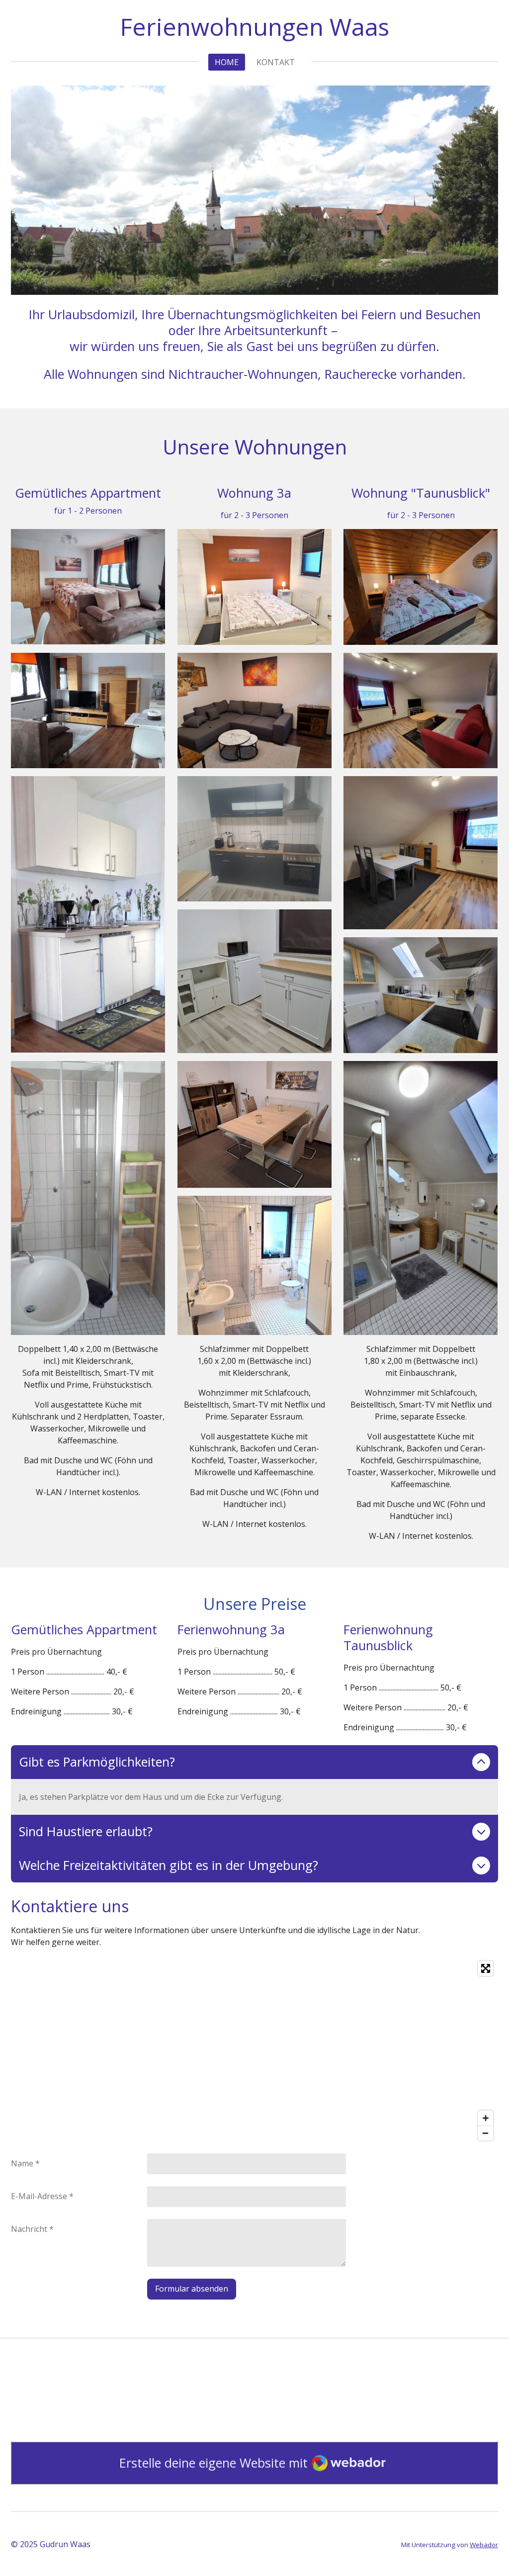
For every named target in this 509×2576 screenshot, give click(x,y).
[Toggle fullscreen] (486, 1968)
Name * (25, 2163)
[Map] (254, 2051)
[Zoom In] (486, 2118)
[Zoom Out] (486, 2133)
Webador (484, 2545)
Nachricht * (32, 2229)
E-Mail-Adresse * (42, 2196)
